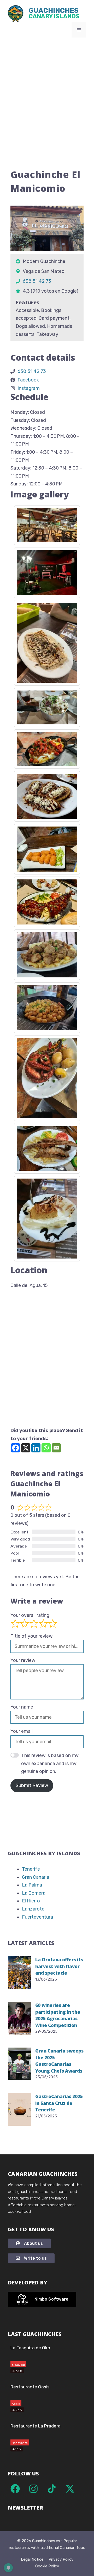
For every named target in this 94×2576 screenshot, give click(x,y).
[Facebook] (16, 1448)
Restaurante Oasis (30, 2387)
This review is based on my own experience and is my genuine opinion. (50, 1763)
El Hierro (31, 1901)
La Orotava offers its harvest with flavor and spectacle (59, 1966)
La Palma (32, 1885)
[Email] (56, 1448)
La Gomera (34, 1893)
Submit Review (32, 1785)
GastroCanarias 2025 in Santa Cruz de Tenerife (59, 2103)
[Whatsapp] (46, 1448)
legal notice (32, 2559)
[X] (26, 1448)
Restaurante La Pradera (36, 2426)
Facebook (28, 380)
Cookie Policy (47, 2566)
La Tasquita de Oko (30, 2348)
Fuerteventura (37, 1917)
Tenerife (31, 1869)
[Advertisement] (47, 92)
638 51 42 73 (37, 281)
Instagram (29, 388)
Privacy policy (61, 2559)
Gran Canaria (36, 1877)
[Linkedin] (36, 1448)
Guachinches (54, 14)
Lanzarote (33, 1909)
